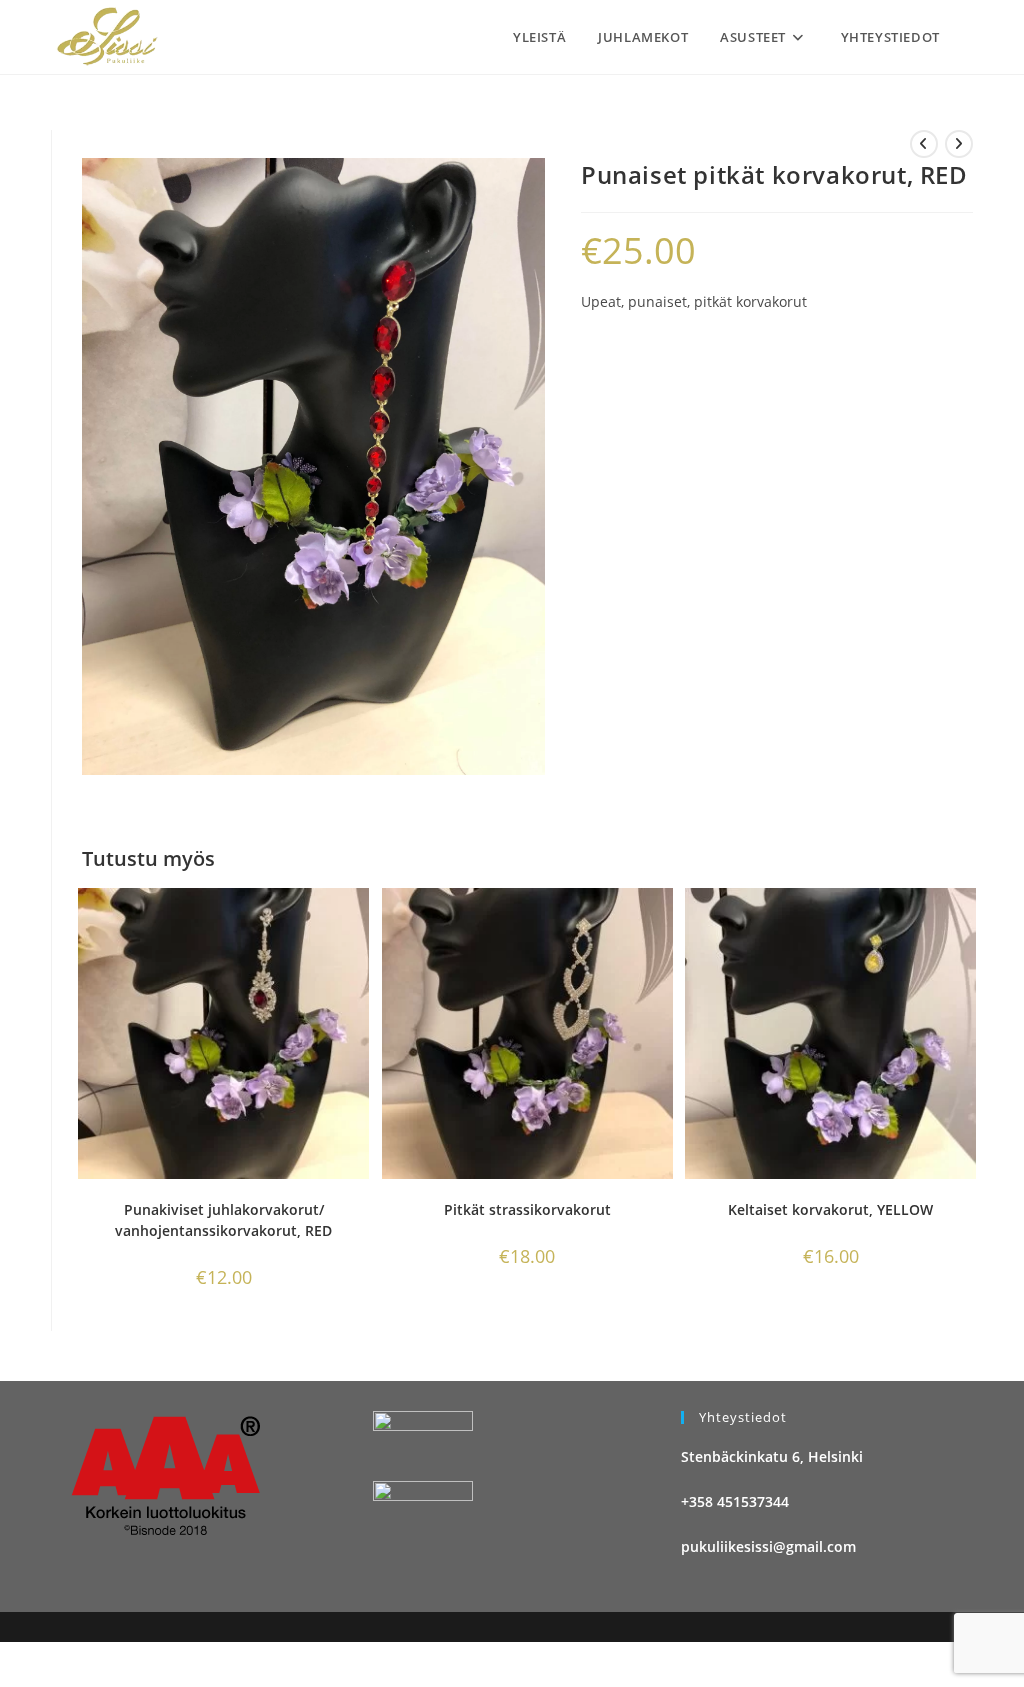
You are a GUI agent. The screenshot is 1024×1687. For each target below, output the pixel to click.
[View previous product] (924, 144)
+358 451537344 (735, 1501)
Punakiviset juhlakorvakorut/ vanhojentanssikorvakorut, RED (223, 1220)
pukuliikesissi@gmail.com (768, 1546)
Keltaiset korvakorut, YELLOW (830, 1209)
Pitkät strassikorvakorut (527, 1209)
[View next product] (959, 144)
